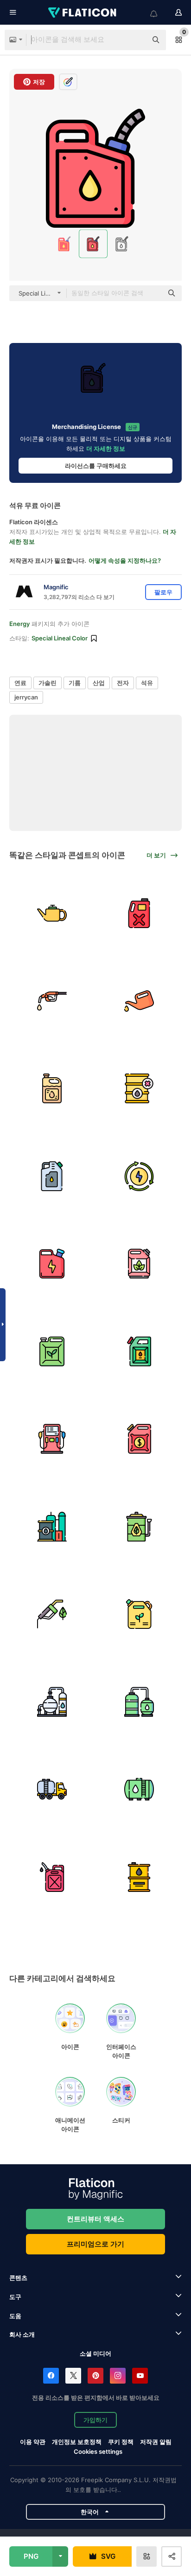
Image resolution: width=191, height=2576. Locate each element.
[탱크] (140, 1702)
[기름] (52, 913)
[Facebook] (51, 2376)
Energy (19, 624)
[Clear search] (135, 40)
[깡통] (52, 1088)
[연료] (52, 1176)
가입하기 (95, 2420)
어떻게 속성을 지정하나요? (125, 560)
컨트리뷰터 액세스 (95, 2219)
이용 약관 (33, 2442)
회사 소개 (22, 2334)
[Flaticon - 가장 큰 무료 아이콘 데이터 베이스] (83, 13)
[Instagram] (118, 2376)
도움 (15, 2316)
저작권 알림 (156, 2442)
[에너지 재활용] (140, 1176)
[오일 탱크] (140, 1789)
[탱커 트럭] (52, 1789)
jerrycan (26, 697)
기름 (75, 683)
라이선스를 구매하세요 (96, 466)
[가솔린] (52, 1001)
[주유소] (52, 1439)
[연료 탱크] (140, 913)
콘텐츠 (18, 2278)
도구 (15, 2297)
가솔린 (48, 683)
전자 (123, 683)
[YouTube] (140, 2376)
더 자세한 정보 (106, 448)
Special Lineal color (60, 638)
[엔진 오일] (140, 1001)
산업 (99, 683)
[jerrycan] (140, 1351)
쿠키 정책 (121, 2442)
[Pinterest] (95, 2376)
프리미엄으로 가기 (95, 2244)
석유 (147, 683)
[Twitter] (73, 2376)
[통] (52, 1527)
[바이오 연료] (140, 1264)
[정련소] (52, 1702)
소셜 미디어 (95, 2353)
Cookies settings (98, 2452)
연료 (20, 683)
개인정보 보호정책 (77, 2442)
